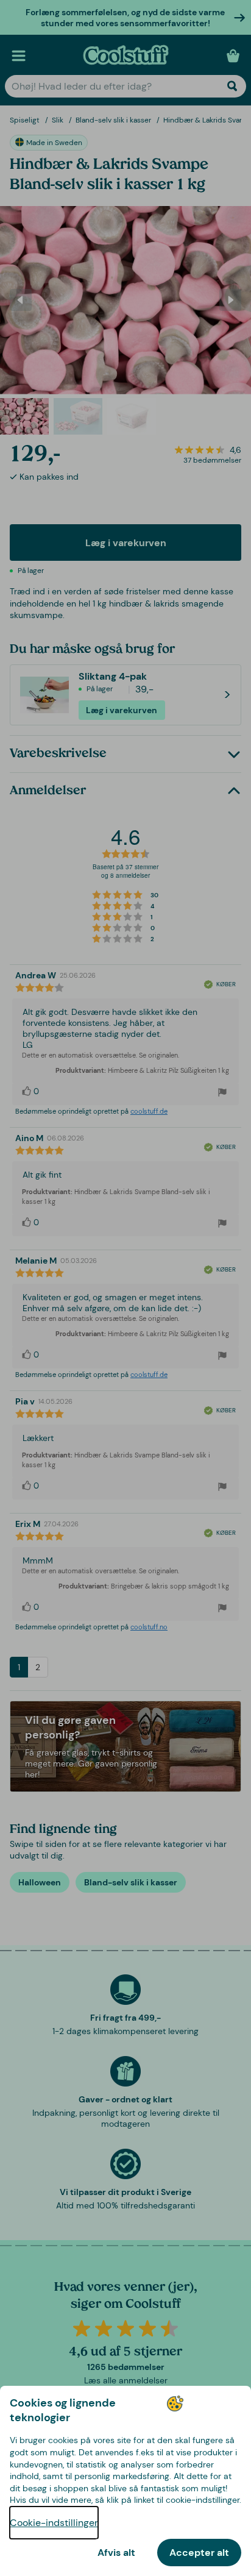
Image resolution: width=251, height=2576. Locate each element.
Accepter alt (199, 2553)
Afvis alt (116, 2553)
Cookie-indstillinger (54, 2523)
